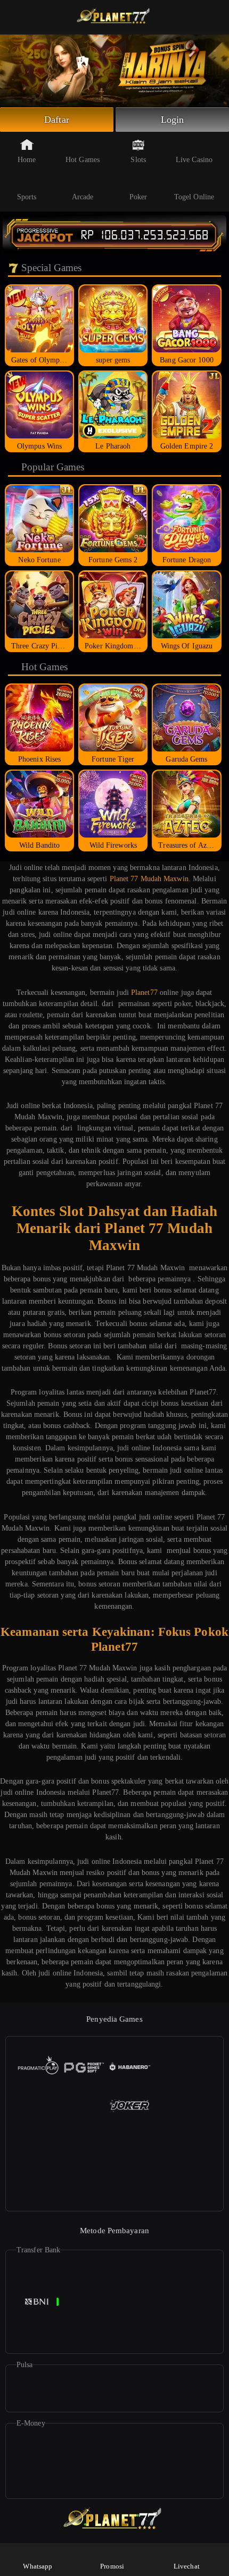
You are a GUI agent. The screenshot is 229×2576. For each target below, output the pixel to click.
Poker (138, 197)
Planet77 (144, 993)
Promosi (112, 2566)
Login (173, 120)
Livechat (187, 2566)
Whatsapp (38, 2566)
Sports (27, 197)
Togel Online (194, 197)
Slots (138, 160)
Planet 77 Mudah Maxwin (149, 879)
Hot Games (83, 160)
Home (27, 160)
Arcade (83, 197)
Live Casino (194, 160)
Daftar (57, 120)
